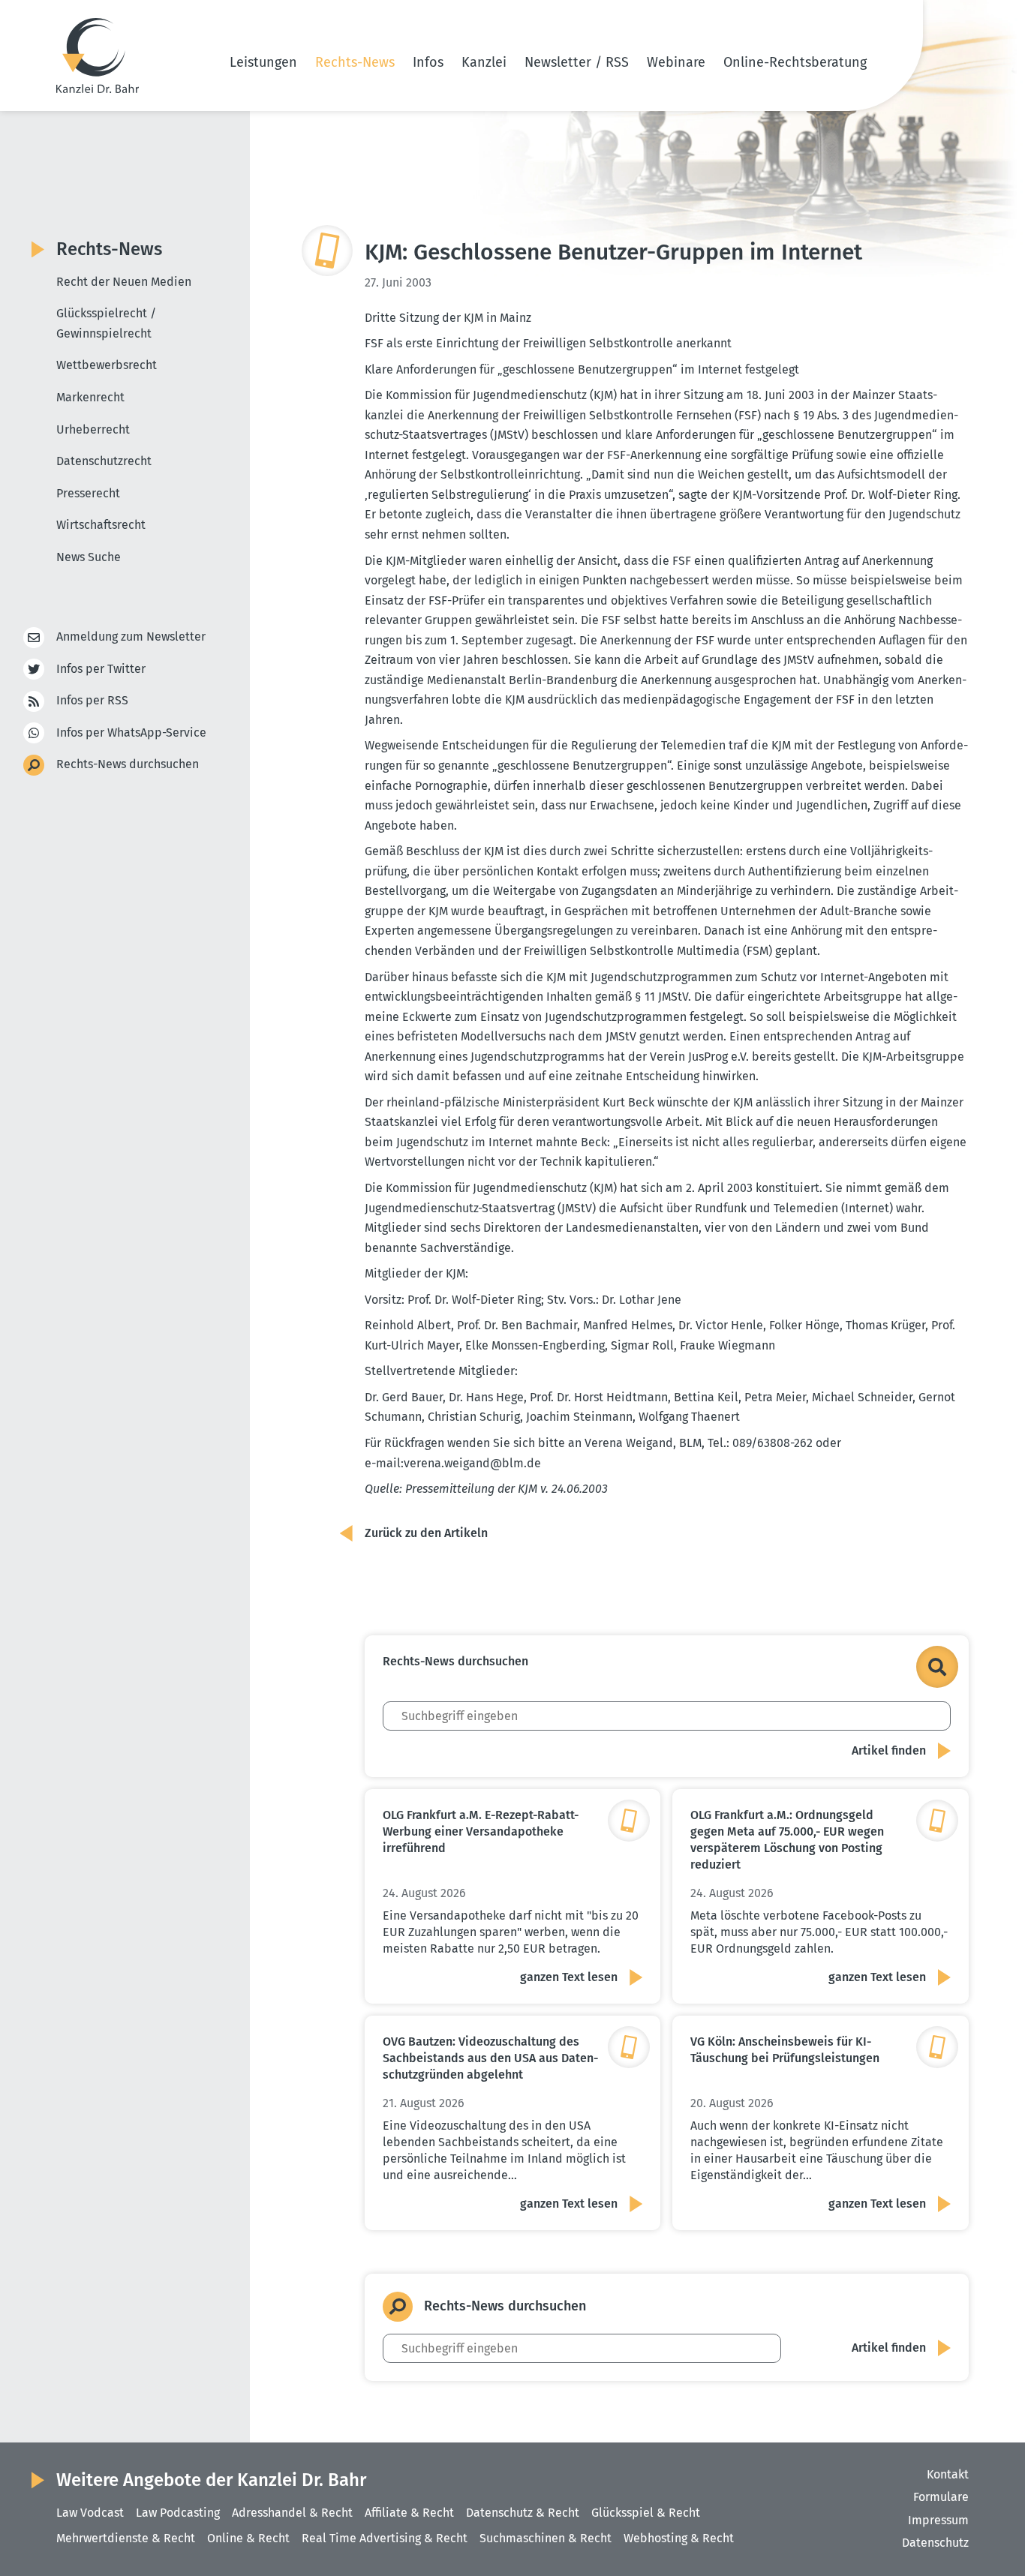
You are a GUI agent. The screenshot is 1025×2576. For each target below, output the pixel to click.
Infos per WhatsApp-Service (131, 733)
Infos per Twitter (101, 669)
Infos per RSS (92, 700)
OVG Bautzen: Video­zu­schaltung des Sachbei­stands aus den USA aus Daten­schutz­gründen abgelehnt (490, 2058)
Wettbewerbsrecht (107, 365)
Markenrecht (90, 397)
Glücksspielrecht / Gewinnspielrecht (106, 323)
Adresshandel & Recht (292, 2513)
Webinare (676, 62)
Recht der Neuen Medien (124, 282)
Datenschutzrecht (104, 461)
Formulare (941, 2497)
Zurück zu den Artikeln (426, 1533)
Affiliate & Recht (409, 2513)
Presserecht (88, 493)
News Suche (89, 557)
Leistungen (263, 62)
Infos (428, 62)
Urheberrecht (93, 429)
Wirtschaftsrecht (101, 525)
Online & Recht (248, 2538)
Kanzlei (484, 62)
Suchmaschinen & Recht (546, 2538)
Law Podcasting (178, 2513)
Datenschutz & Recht (523, 2513)
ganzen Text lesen (569, 1977)
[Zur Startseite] (98, 56)
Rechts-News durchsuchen (128, 764)
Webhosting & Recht (679, 2538)
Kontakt (948, 2474)
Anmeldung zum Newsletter (131, 636)
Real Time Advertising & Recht (385, 2538)
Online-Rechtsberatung (795, 62)
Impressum (938, 2520)
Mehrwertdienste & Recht (126, 2538)
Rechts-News (355, 62)
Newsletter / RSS (577, 62)
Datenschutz (935, 2543)
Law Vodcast (90, 2513)
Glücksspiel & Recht (646, 2513)
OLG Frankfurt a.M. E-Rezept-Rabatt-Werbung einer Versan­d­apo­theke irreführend (481, 1831)
